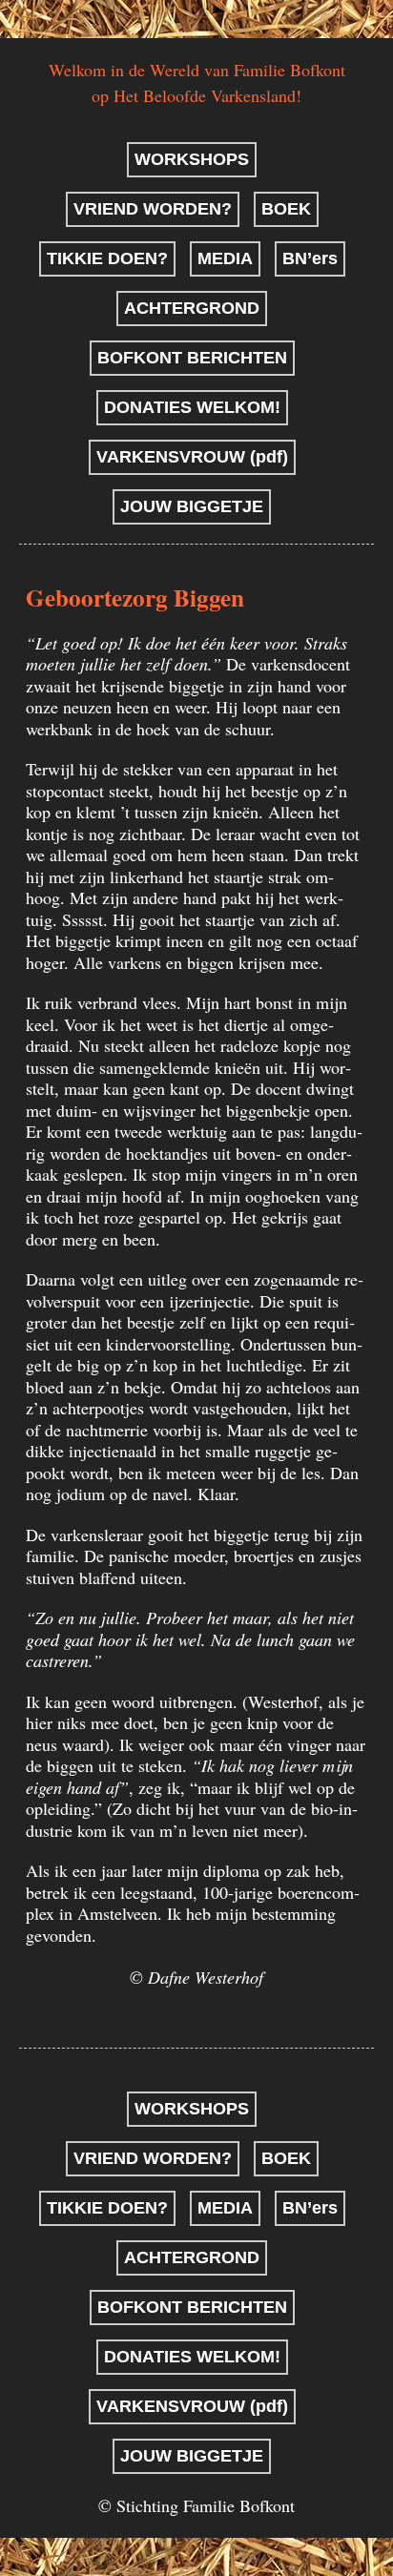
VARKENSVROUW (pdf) (192, 457)
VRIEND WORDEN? (153, 209)
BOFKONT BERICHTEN (192, 358)
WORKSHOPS (192, 159)
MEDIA (225, 258)
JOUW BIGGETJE (192, 506)
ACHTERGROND (192, 308)
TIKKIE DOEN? (107, 258)
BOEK (286, 209)
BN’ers (310, 258)
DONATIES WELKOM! (192, 407)
